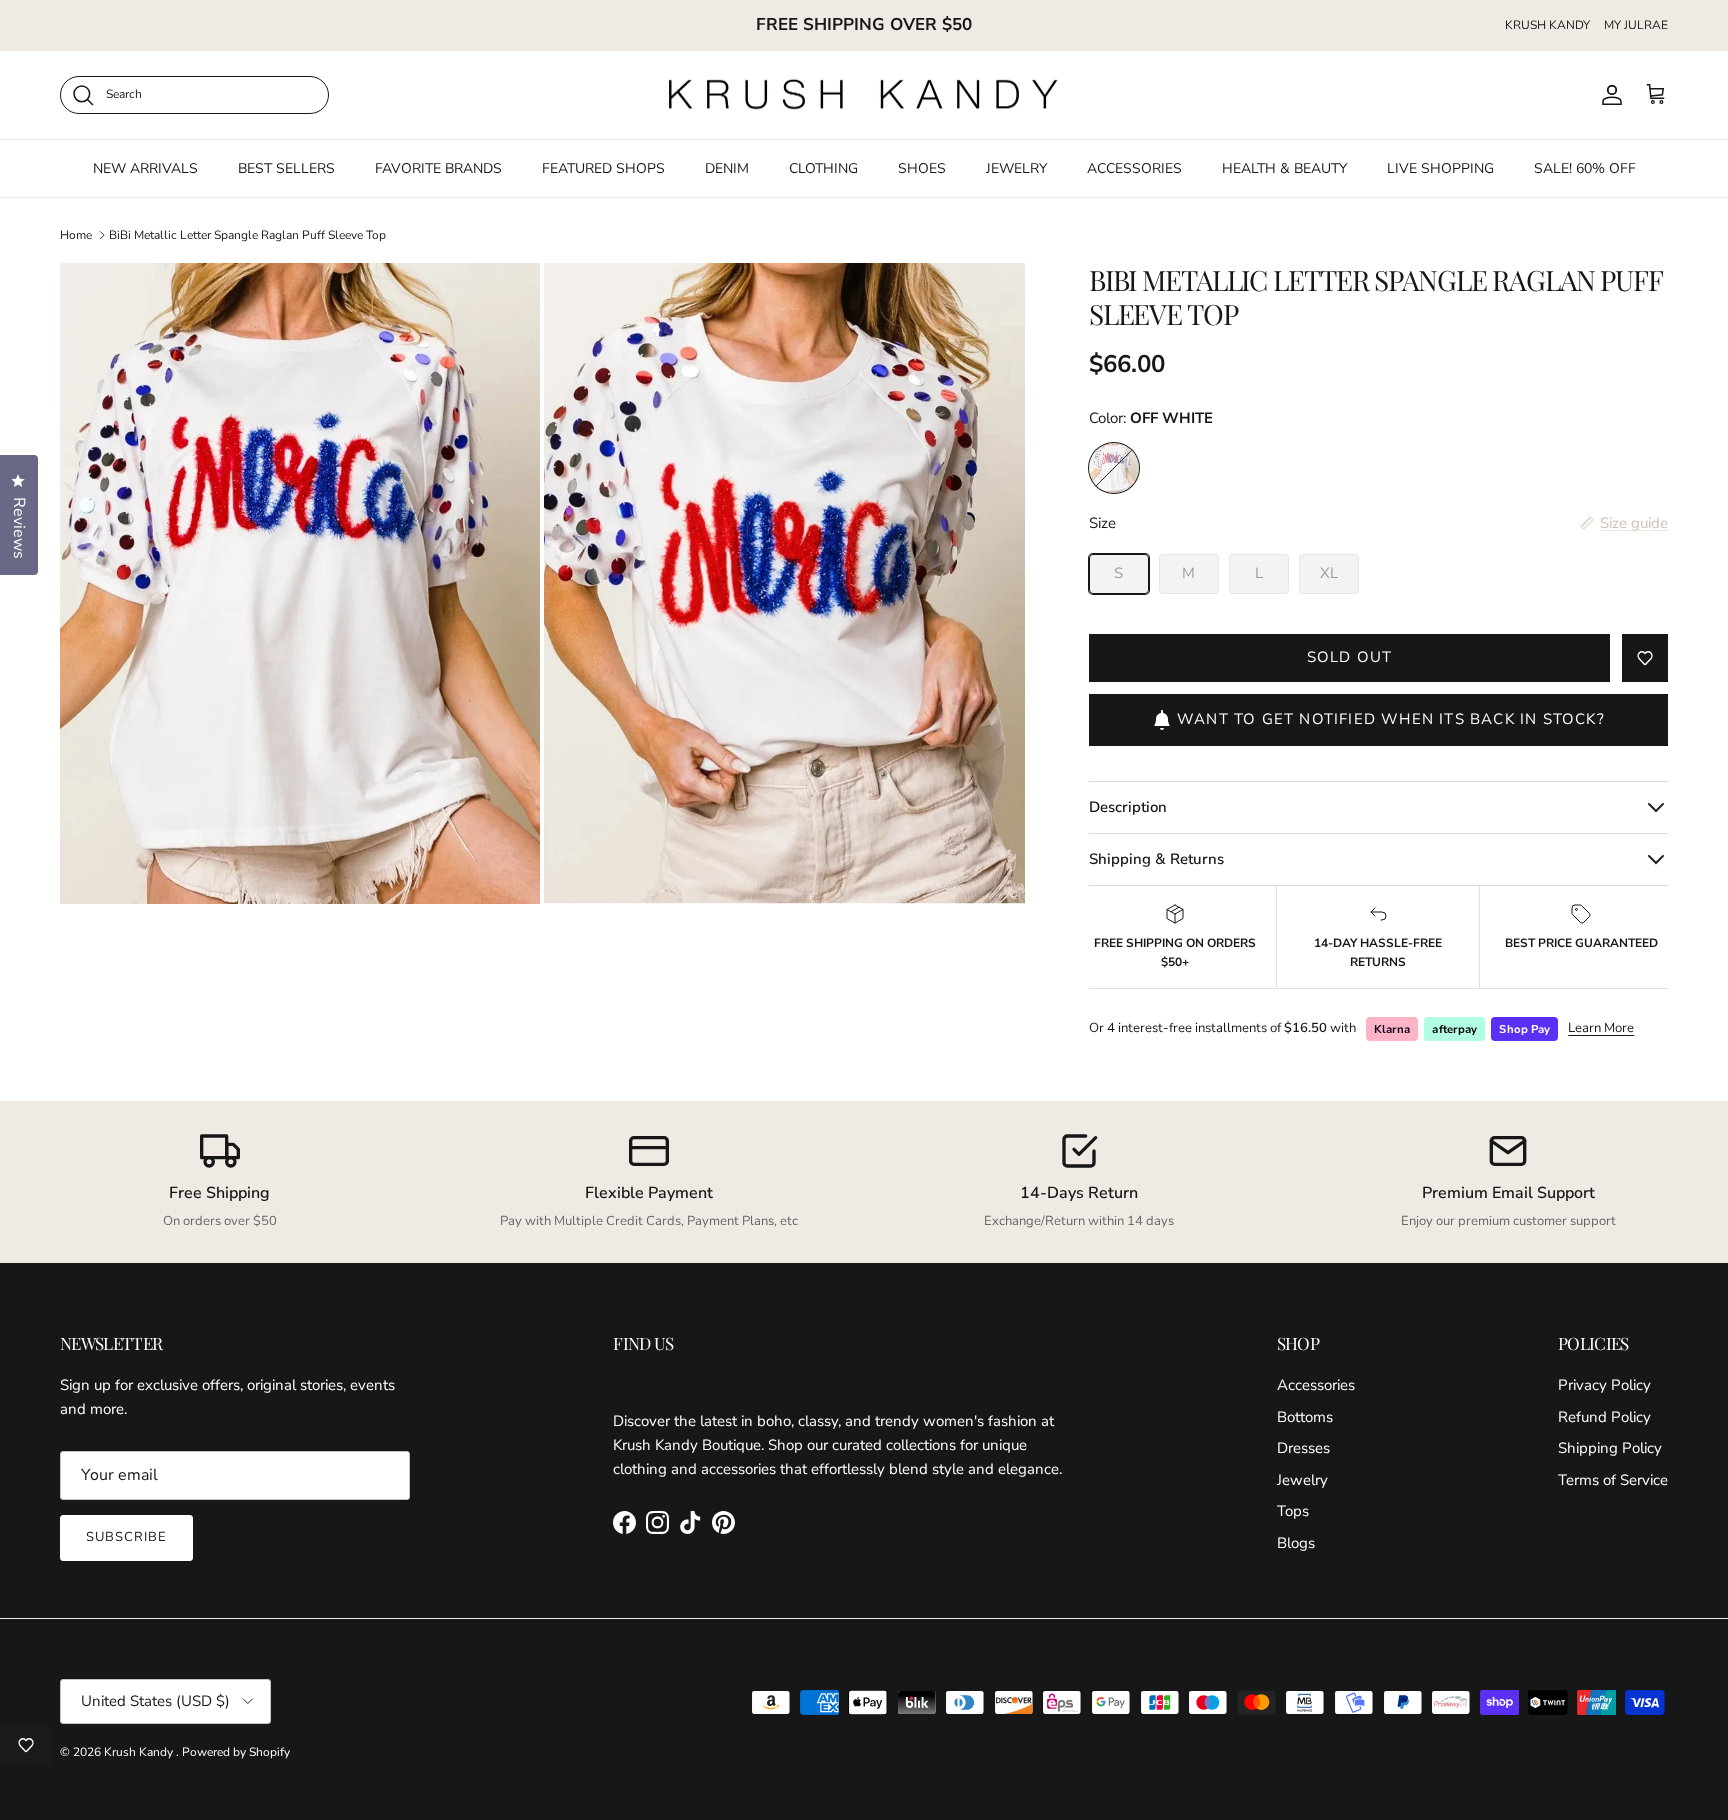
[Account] (1608, 95)
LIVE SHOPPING (1440, 167)
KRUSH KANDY (1547, 25)
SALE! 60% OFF (1585, 167)
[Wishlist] (26, 1745)
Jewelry (1302, 1480)
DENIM (727, 167)
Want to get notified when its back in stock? (1391, 719)
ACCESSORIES (1134, 167)
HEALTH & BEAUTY (1284, 167)
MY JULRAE (1636, 25)
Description (1128, 807)
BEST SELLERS (286, 167)
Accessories (1316, 1385)
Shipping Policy (1610, 1448)
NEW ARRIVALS (145, 167)
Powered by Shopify (236, 1752)
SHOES (922, 167)
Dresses (1303, 1448)
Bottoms (1305, 1417)
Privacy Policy (1604, 1385)
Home (76, 235)
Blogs (1296, 1543)
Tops (1293, 1511)
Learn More (1601, 1028)
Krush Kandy (140, 1752)
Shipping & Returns (1156, 859)
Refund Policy (1604, 1417)
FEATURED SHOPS (603, 167)
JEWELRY (1016, 167)
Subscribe (126, 1537)
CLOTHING (823, 167)
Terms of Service (1613, 1480)
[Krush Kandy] (864, 95)
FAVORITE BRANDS (438, 167)
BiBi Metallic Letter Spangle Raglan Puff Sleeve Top (247, 235)
